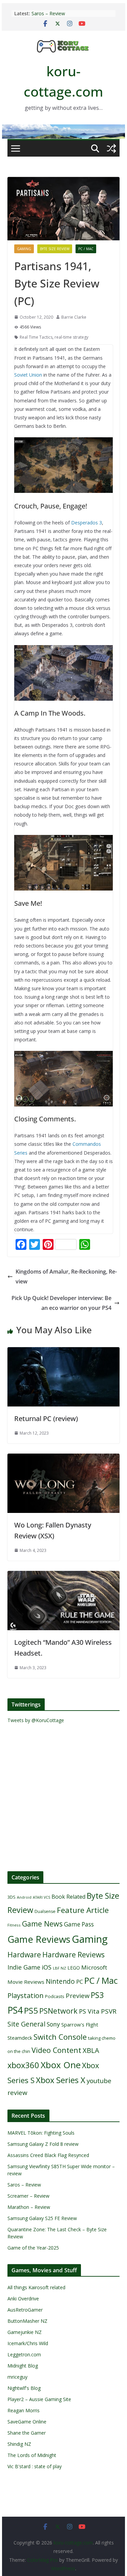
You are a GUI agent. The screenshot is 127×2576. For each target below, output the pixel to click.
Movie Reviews (26, 1982)
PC (80, 1982)
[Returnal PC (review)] (64, 1352)
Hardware (24, 1954)
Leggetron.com (24, 2354)
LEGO (74, 1968)
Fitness (14, 1925)
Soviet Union (28, 375)
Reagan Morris (24, 2410)
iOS (47, 1967)
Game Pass (79, 1924)
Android (24, 1897)
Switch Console (60, 2037)
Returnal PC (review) (46, 1419)
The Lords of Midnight (32, 2455)
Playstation (26, 1995)
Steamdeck (20, 2038)
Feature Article (83, 1910)
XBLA (91, 2050)
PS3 (97, 1995)
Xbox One (61, 2065)
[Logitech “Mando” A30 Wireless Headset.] (64, 1576)
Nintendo (60, 1981)
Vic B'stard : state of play (35, 2466)
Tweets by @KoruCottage (36, 1720)
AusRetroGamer (25, 2310)
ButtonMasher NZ (27, 2321)
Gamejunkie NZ (25, 2332)
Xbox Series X (61, 2080)
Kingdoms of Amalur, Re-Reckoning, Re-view (66, 1276)
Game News (42, 1924)
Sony (53, 2024)
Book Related (68, 1897)
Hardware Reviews (73, 1955)
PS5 (31, 2010)
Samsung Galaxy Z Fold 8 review (44, 2144)
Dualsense (45, 1911)
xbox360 (23, 2065)
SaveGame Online (27, 2422)
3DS (12, 1897)
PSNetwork (58, 2011)
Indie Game (24, 1967)
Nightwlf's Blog (24, 2388)
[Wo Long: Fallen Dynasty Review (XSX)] (64, 1458)
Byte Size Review (55, 249)
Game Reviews (39, 1939)
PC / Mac (86, 249)
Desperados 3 (87, 523)
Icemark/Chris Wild (28, 2343)
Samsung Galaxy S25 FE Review (42, 2218)
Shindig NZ (19, 2444)
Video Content (56, 2050)
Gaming (24, 249)
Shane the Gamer (27, 2433)
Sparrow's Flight (80, 2024)
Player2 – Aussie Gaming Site (39, 2399)
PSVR (109, 2011)
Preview (78, 1995)
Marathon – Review (29, 2207)
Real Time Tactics (36, 337)
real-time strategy (71, 337)
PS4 (15, 2010)
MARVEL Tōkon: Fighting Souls (41, 2133)
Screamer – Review (28, 2196)
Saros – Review (48, 13)
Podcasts (55, 1996)
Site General (26, 2024)
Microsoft (94, 1967)
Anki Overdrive (23, 2299)
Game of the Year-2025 (33, 2248)
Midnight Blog (23, 2366)
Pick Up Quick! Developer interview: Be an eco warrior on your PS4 (61, 1303)
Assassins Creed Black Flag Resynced (48, 2155)
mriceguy (17, 2377)
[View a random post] (111, 148)
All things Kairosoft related (36, 2287)
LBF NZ (59, 1968)
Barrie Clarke (74, 317)
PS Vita (89, 2011)
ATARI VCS (41, 1897)
